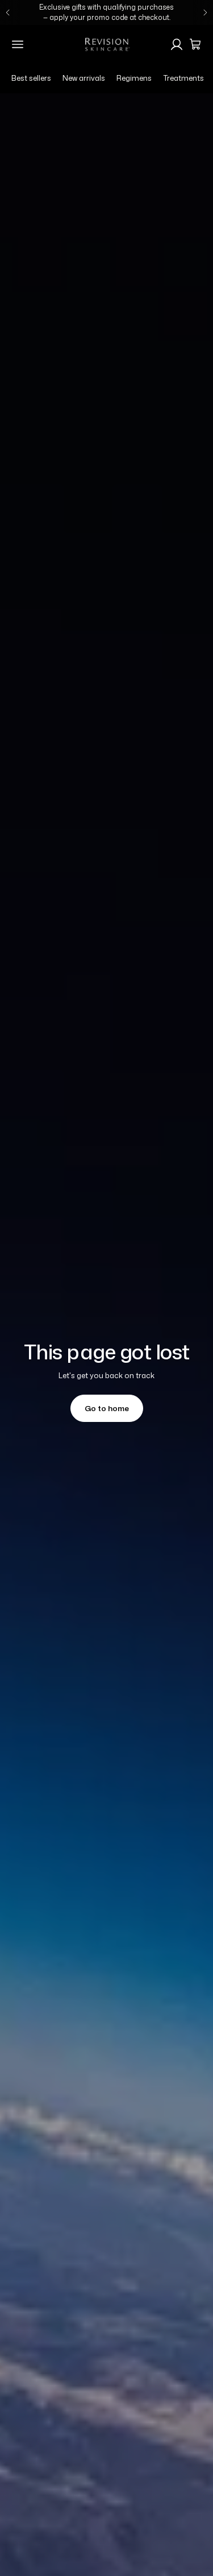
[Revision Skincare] (107, 44)
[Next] (205, 13)
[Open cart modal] (195, 44)
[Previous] (8, 13)
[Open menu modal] (18, 44)
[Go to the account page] (177, 44)
